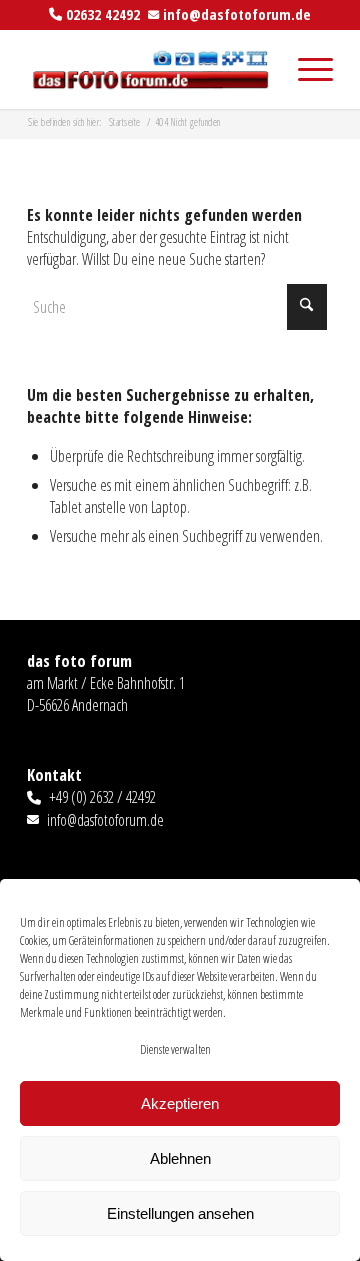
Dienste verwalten (175, 1049)
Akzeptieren (180, 1103)
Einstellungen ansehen (180, 1213)
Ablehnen (180, 1158)
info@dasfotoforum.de (237, 14)
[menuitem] (305, 69)
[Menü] (305, 69)
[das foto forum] (149, 69)
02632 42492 (103, 14)
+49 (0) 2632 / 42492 (102, 797)
